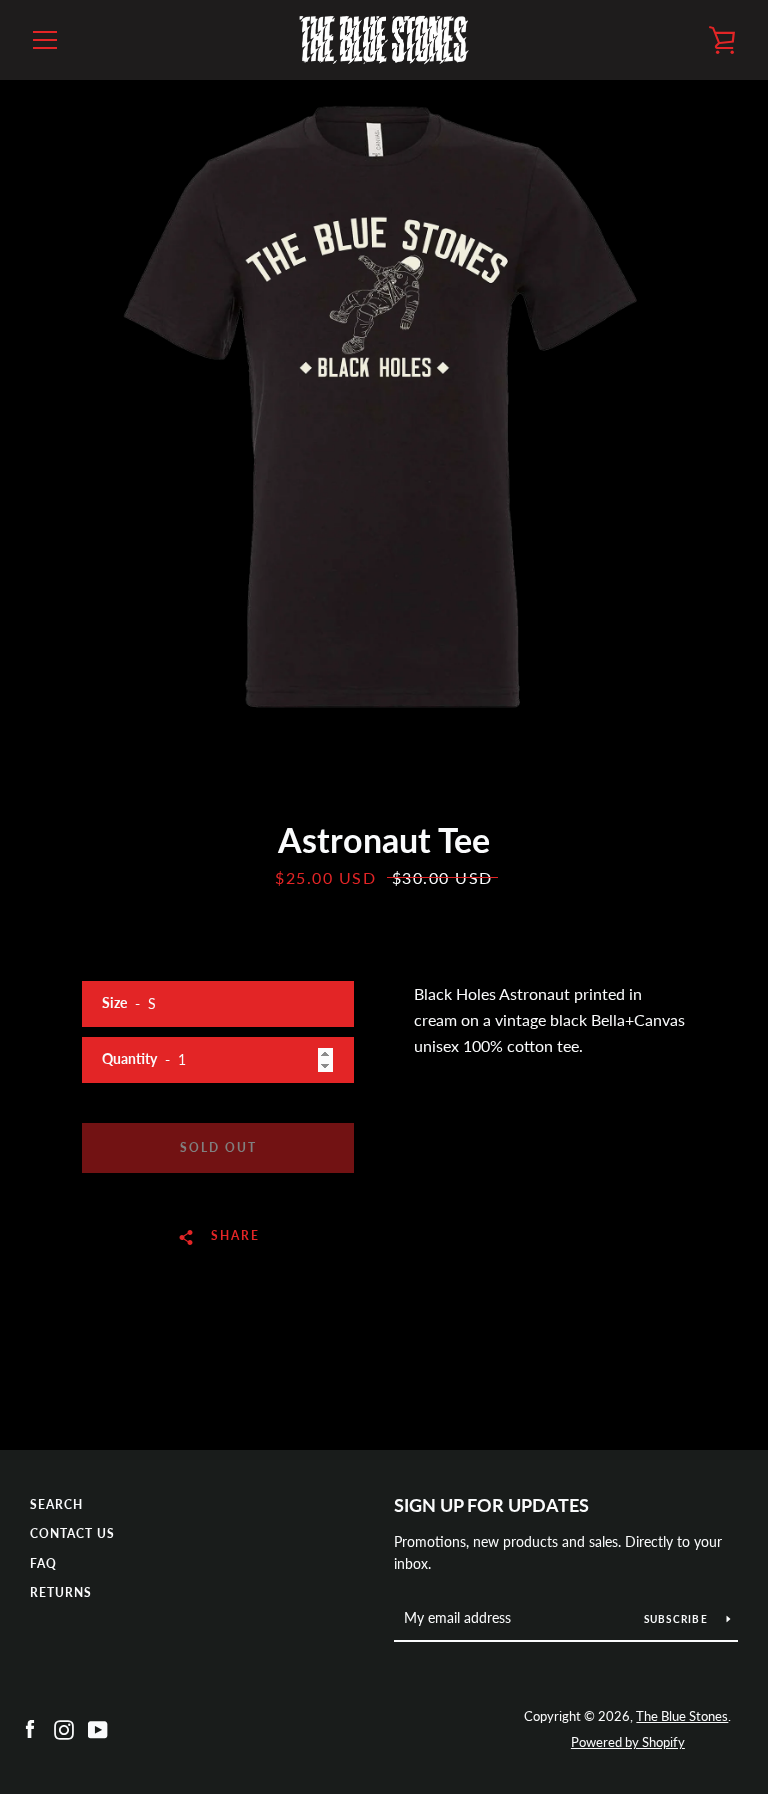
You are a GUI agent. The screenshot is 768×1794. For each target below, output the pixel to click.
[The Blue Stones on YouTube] (98, 1727)
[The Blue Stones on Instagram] (64, 1727)
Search (56, 1504)
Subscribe (678, 1619)
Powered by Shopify (628, 1742)
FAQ (43, 1563)
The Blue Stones (682, 1716)
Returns (61, 1592)
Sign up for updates (491, 1505)
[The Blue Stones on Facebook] (30, 1727)
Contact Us (72, 1533)
